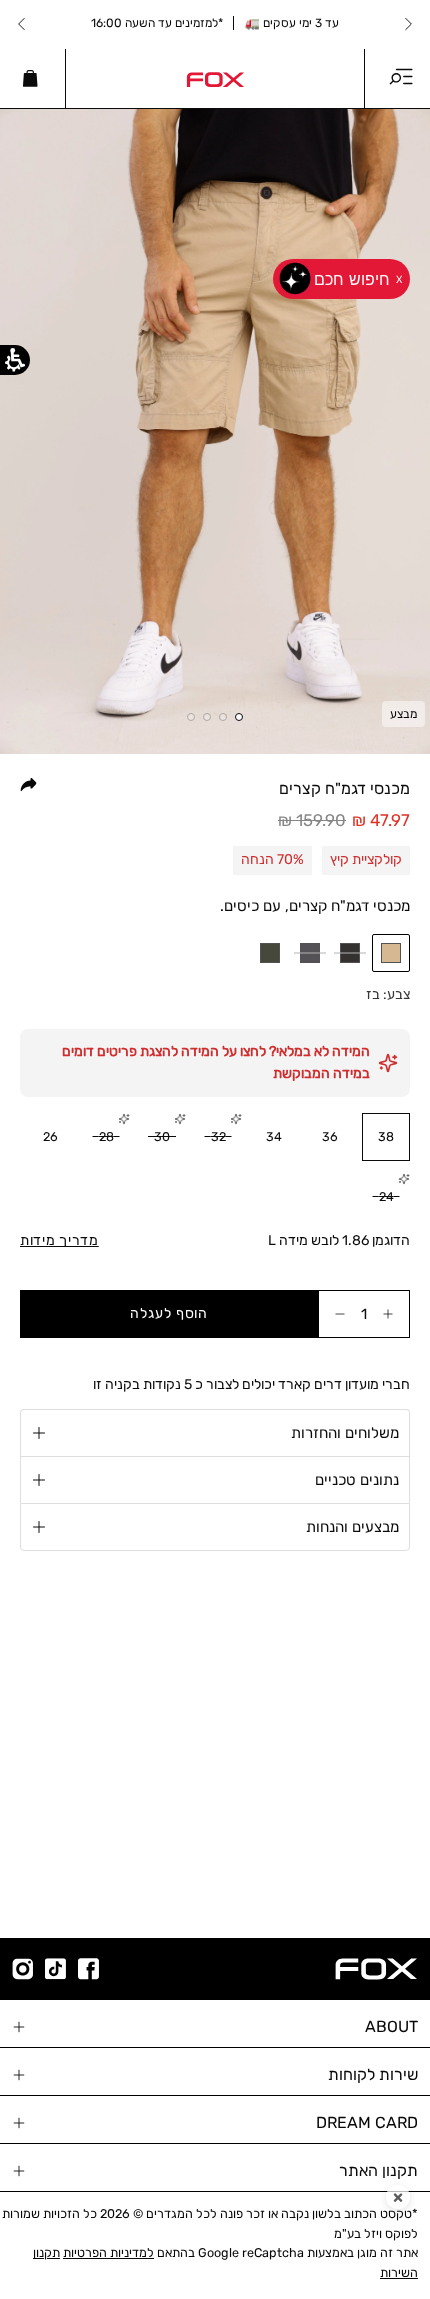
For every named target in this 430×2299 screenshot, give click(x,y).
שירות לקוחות (373, 2074)
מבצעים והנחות (352, 1527)
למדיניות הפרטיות (108, 2252)
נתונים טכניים (357, 1480)
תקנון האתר (378, 2170)
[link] (215, 78)
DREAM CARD (367, 2122)
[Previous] (408, 24)
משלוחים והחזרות (345, 1433)
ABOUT (391, 2026)
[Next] (22, 24)
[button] (391, 953)
